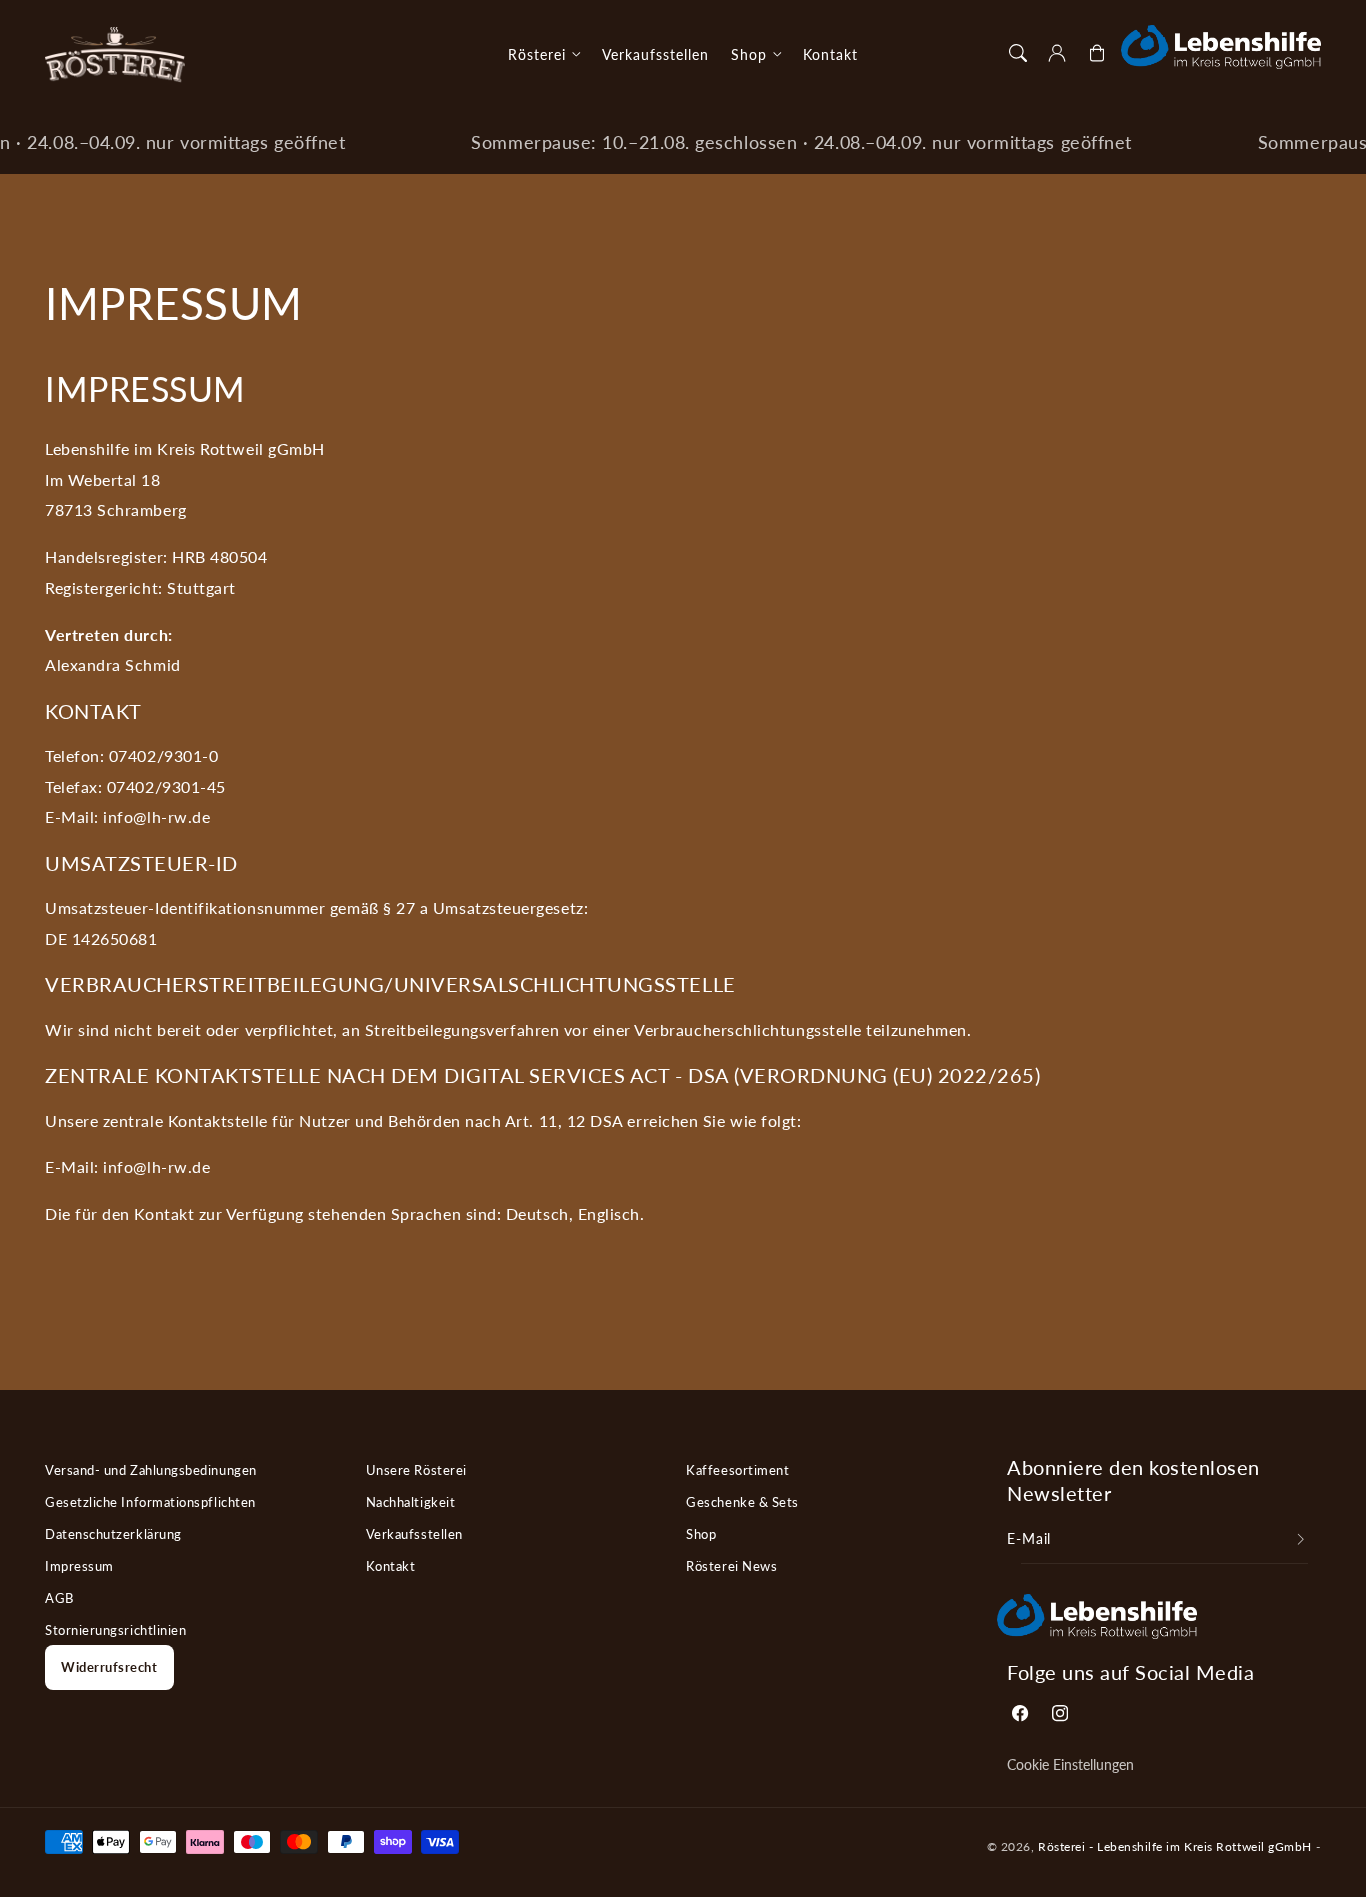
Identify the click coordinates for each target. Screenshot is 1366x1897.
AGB (59, 1598)
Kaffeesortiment (737, 1470)
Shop (749, 54)
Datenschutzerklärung (113, 1534)
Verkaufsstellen (414, 1534)
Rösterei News (731, 1566)
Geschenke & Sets (742, 1502)
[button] (1018, 53)
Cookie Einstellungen (1070, 1765)
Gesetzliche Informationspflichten (150, 1502)
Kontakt (391, 1566)
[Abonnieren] (1301, 1540)
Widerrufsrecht (109, 1667)
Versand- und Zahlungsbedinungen (151, 1470)
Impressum (79, 1566)
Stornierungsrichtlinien (115, 1630)
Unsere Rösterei (416, 1470)
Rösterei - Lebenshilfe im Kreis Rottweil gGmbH (1175, 1846)
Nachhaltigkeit (411, 1502)
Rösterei (537, 54)
